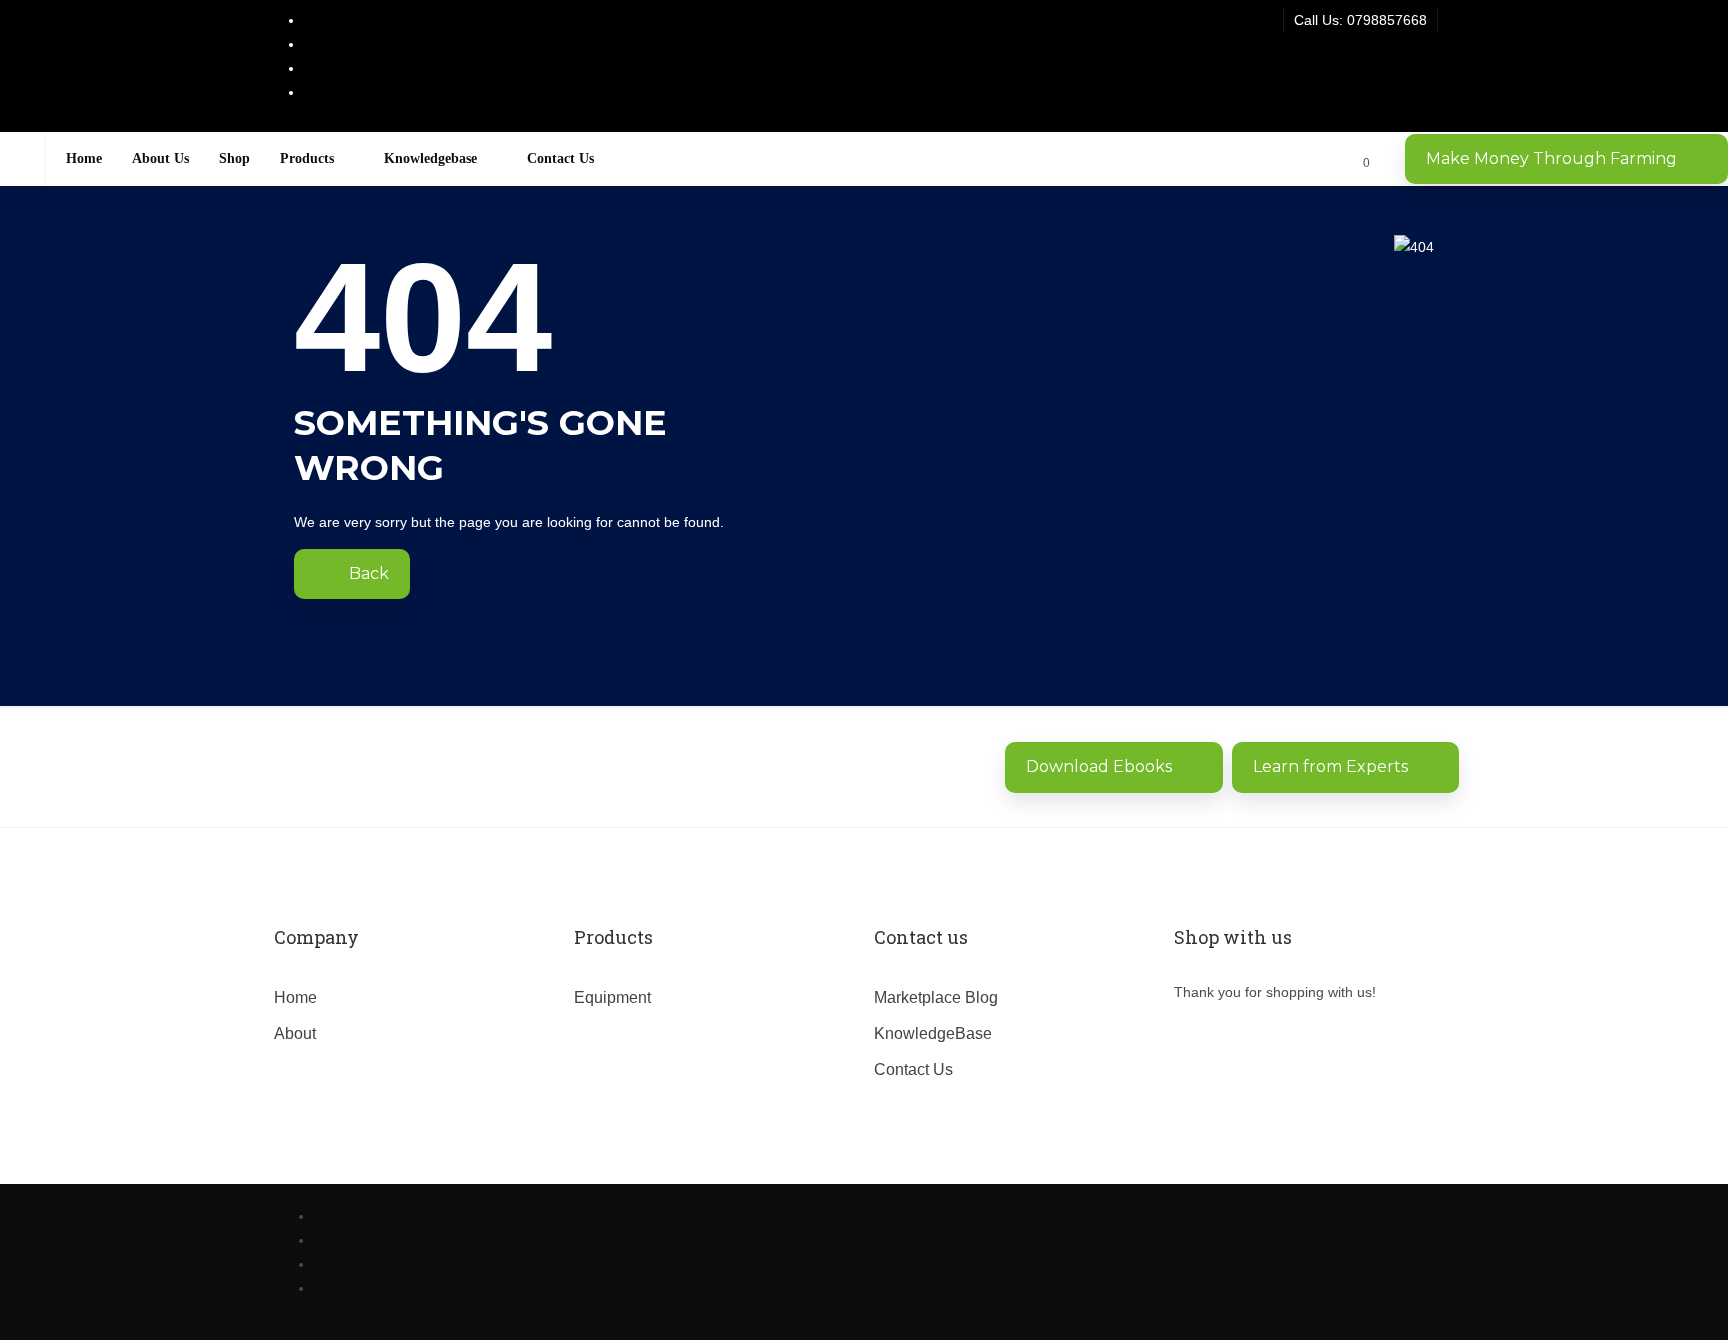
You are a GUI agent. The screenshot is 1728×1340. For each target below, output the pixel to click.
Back (367, 573)
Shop (234, 158)
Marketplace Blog (936, 997)
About (295, 1033)
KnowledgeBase (933, 1033)
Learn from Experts (1330, 766)
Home (84, 158)
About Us (160, 158)
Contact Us (560, 158)
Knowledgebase (430, 158)
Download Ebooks (1099, 766)
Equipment (612, 997)
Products (307, 158)
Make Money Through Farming (1551, 158)
